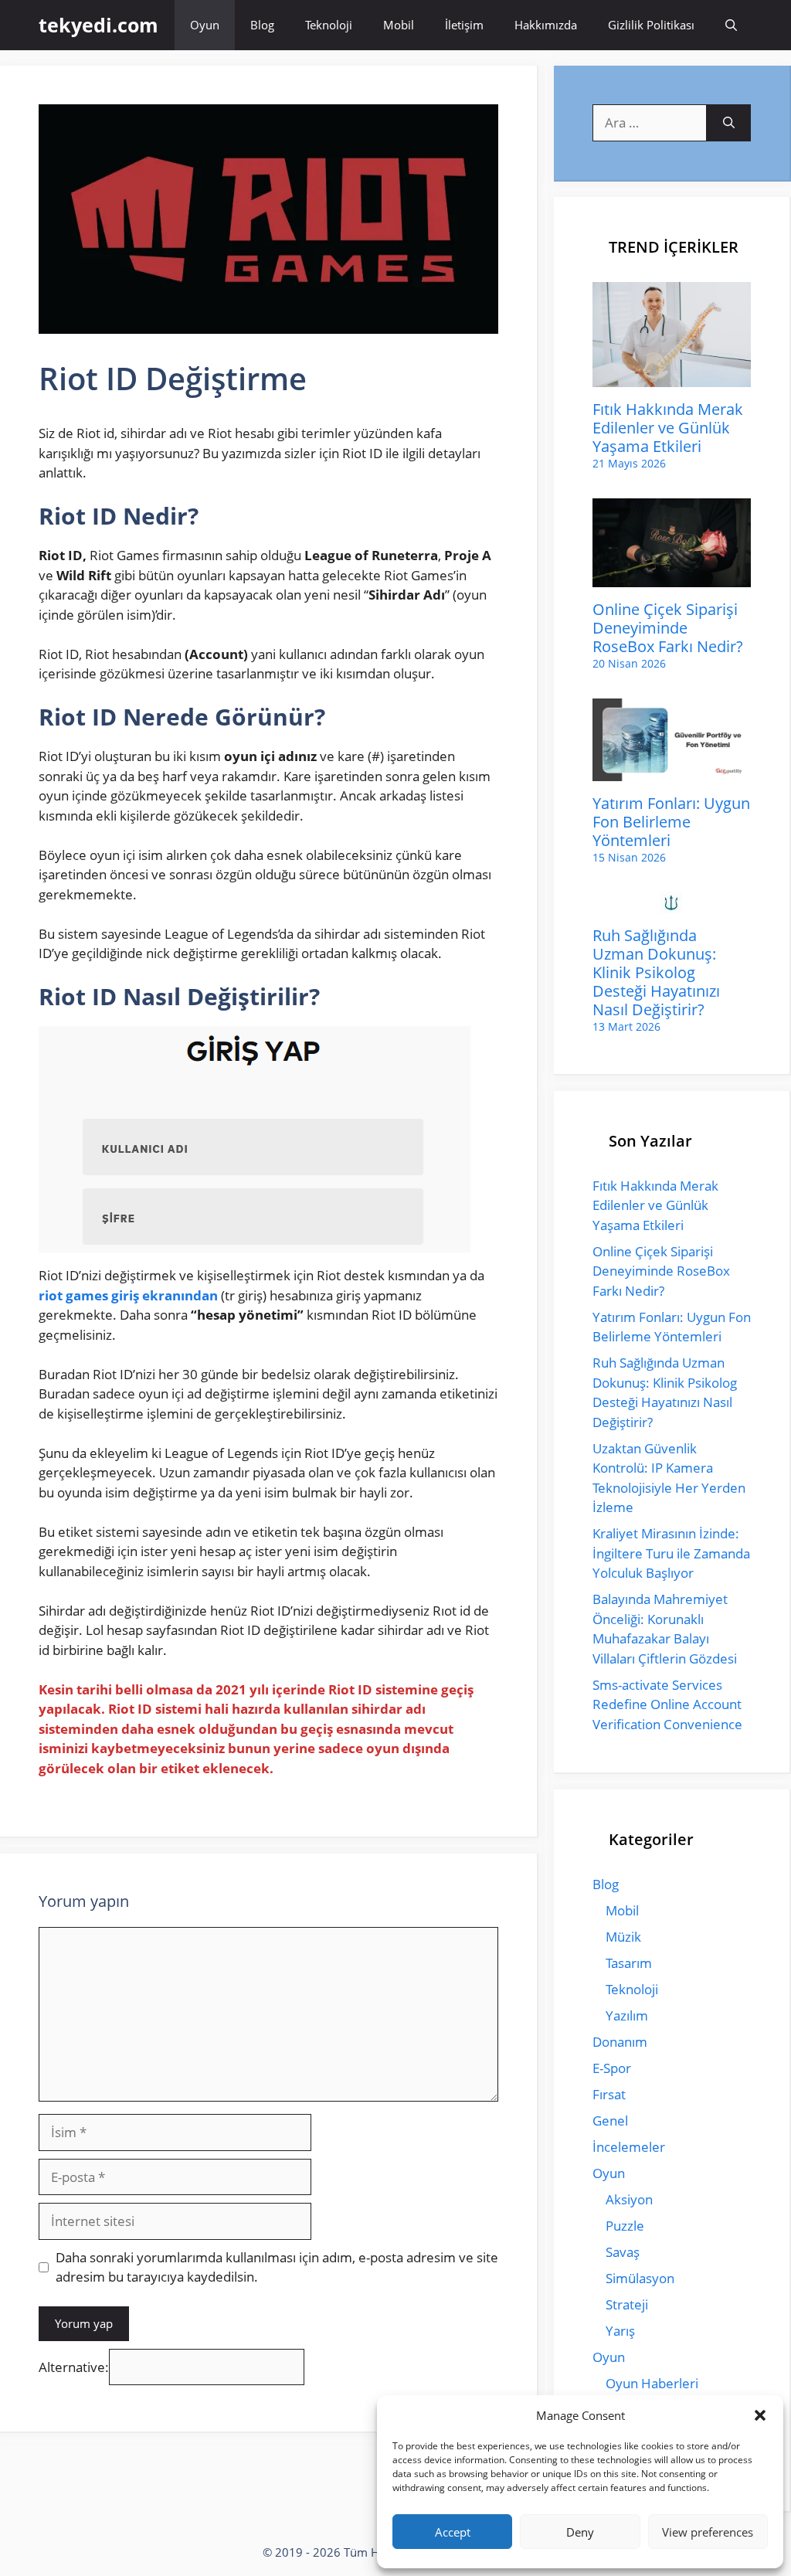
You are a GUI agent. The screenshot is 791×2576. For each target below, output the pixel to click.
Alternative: (74, 2367)
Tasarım (629, 1963)
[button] (760, 2415)
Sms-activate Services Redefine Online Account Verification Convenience (667, 1704)
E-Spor (612, 2068)
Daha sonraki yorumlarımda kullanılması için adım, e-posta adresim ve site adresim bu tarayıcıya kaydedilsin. (277, 2267)
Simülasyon (640, 2278)
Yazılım (627, 2015)
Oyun (205, 25)
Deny (580, 2532)
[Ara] (729, 123)
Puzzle (625, 2226)
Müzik (623, 1937)
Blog (262, 25)
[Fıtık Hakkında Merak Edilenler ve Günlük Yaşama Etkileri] (672, 377)
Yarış (620, 2331)
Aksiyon (629, 2199)
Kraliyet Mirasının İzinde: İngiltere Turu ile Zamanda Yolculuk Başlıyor (671, 1553)
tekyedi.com (98, 25)
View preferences (708, 2532)
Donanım (620, 2042)
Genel (610, 2121)
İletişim (464, 25)
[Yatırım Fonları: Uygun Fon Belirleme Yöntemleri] (672, 771)
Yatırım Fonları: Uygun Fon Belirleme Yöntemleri (671, 822)
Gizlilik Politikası (651, 25)
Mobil (399, 25)
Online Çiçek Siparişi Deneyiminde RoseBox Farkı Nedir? (668, 628)
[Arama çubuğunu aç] (731, 25)
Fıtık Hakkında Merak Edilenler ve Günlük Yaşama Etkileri (668, 428)
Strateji (627, 2304)
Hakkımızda (546, 25)
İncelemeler (629, 2147)
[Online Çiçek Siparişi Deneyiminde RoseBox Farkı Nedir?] (672, 578)
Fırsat (609, 2094)
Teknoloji (329, 25)
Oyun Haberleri (652, 2383)
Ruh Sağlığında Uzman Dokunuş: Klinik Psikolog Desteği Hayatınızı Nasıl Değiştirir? (656, 972)
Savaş (623, 2252)
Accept (453, 2532)
